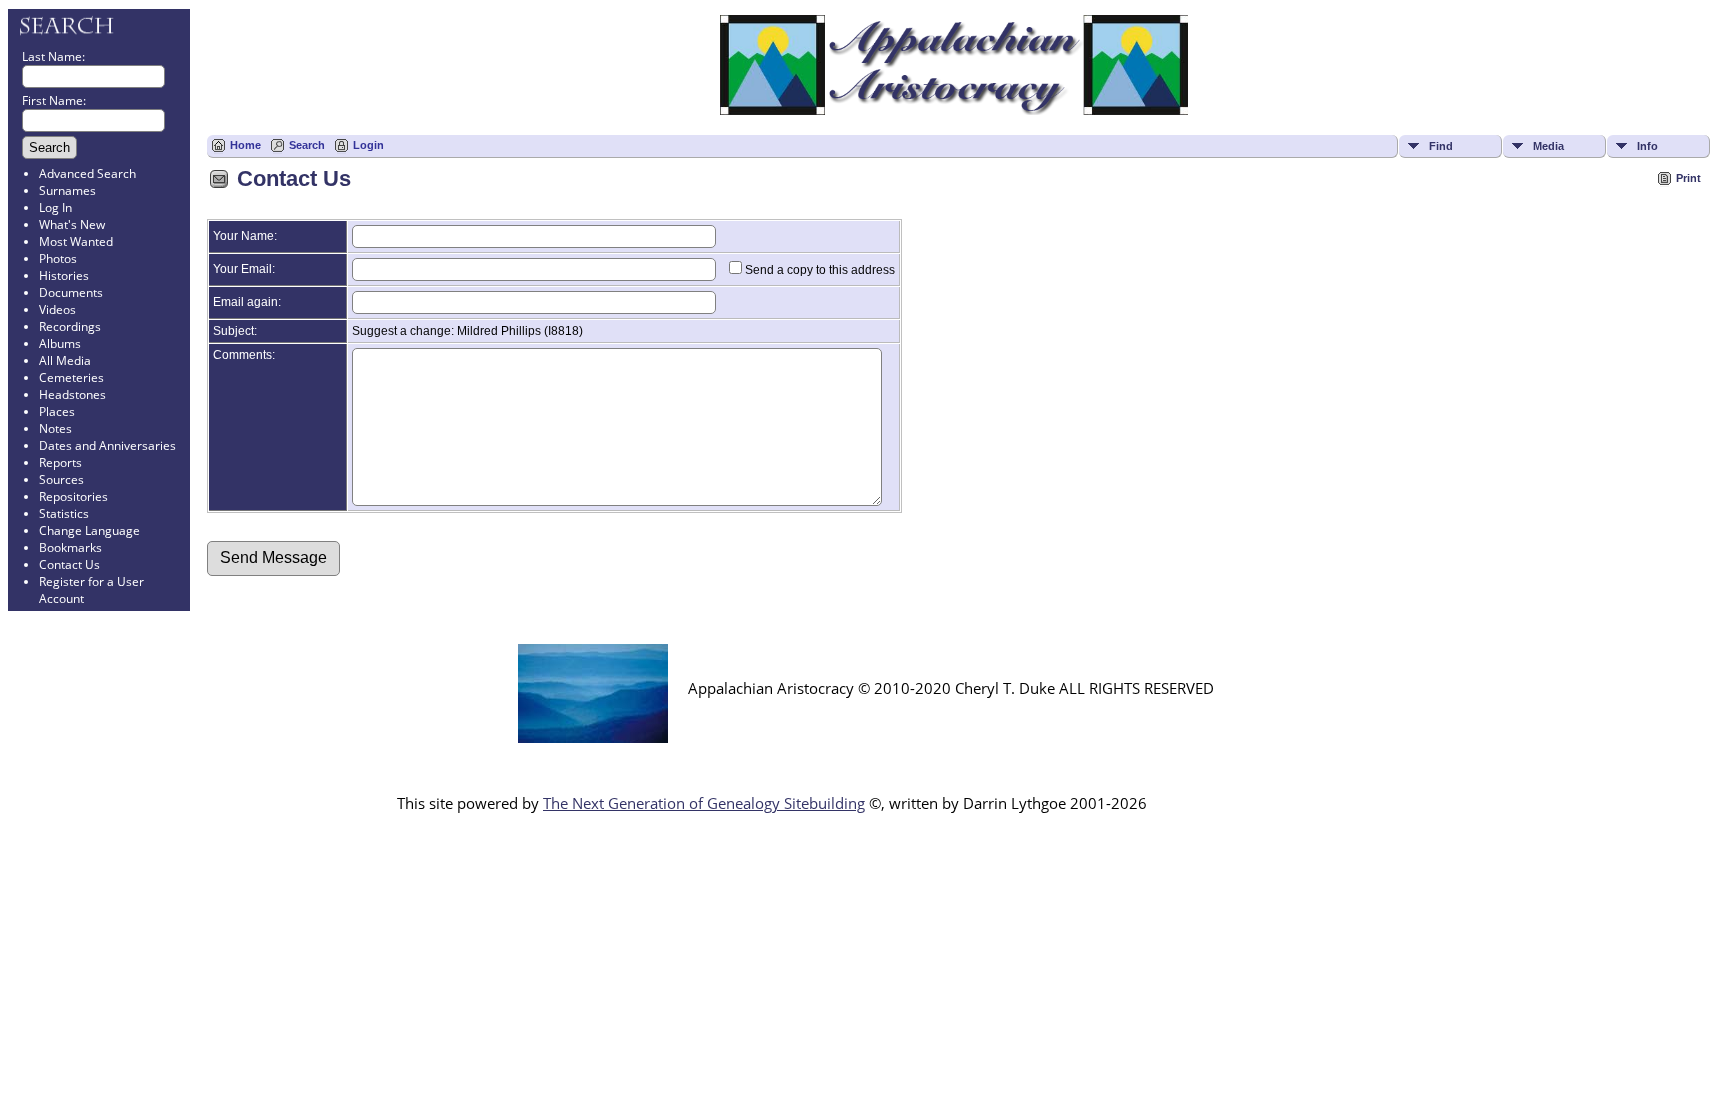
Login (368, 145)
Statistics (64, 513)
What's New (72, 224)
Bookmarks (70, 547)
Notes (55, 428)
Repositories (73, 496)
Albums (60, 343)
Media (1548, 146)
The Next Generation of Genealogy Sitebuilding (704, 803)
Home (245, 145)
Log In (55, 207)
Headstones (72, 394)
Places (57, 411)
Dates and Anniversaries (107, 445)
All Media (65, 360)
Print (1688, 178)
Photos (58, 258)
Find (1441, 146)
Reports (60, 462)
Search (307, 145)
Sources (61, 479)
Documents (71, 292)
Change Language (89, 530)
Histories (64, 275)
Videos (57, 309)
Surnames (67, 190)
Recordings (70, 326)
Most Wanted (76, 241)
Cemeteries (71, 377)
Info (1647, 146)
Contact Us (69, 564)
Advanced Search (87, 173)
